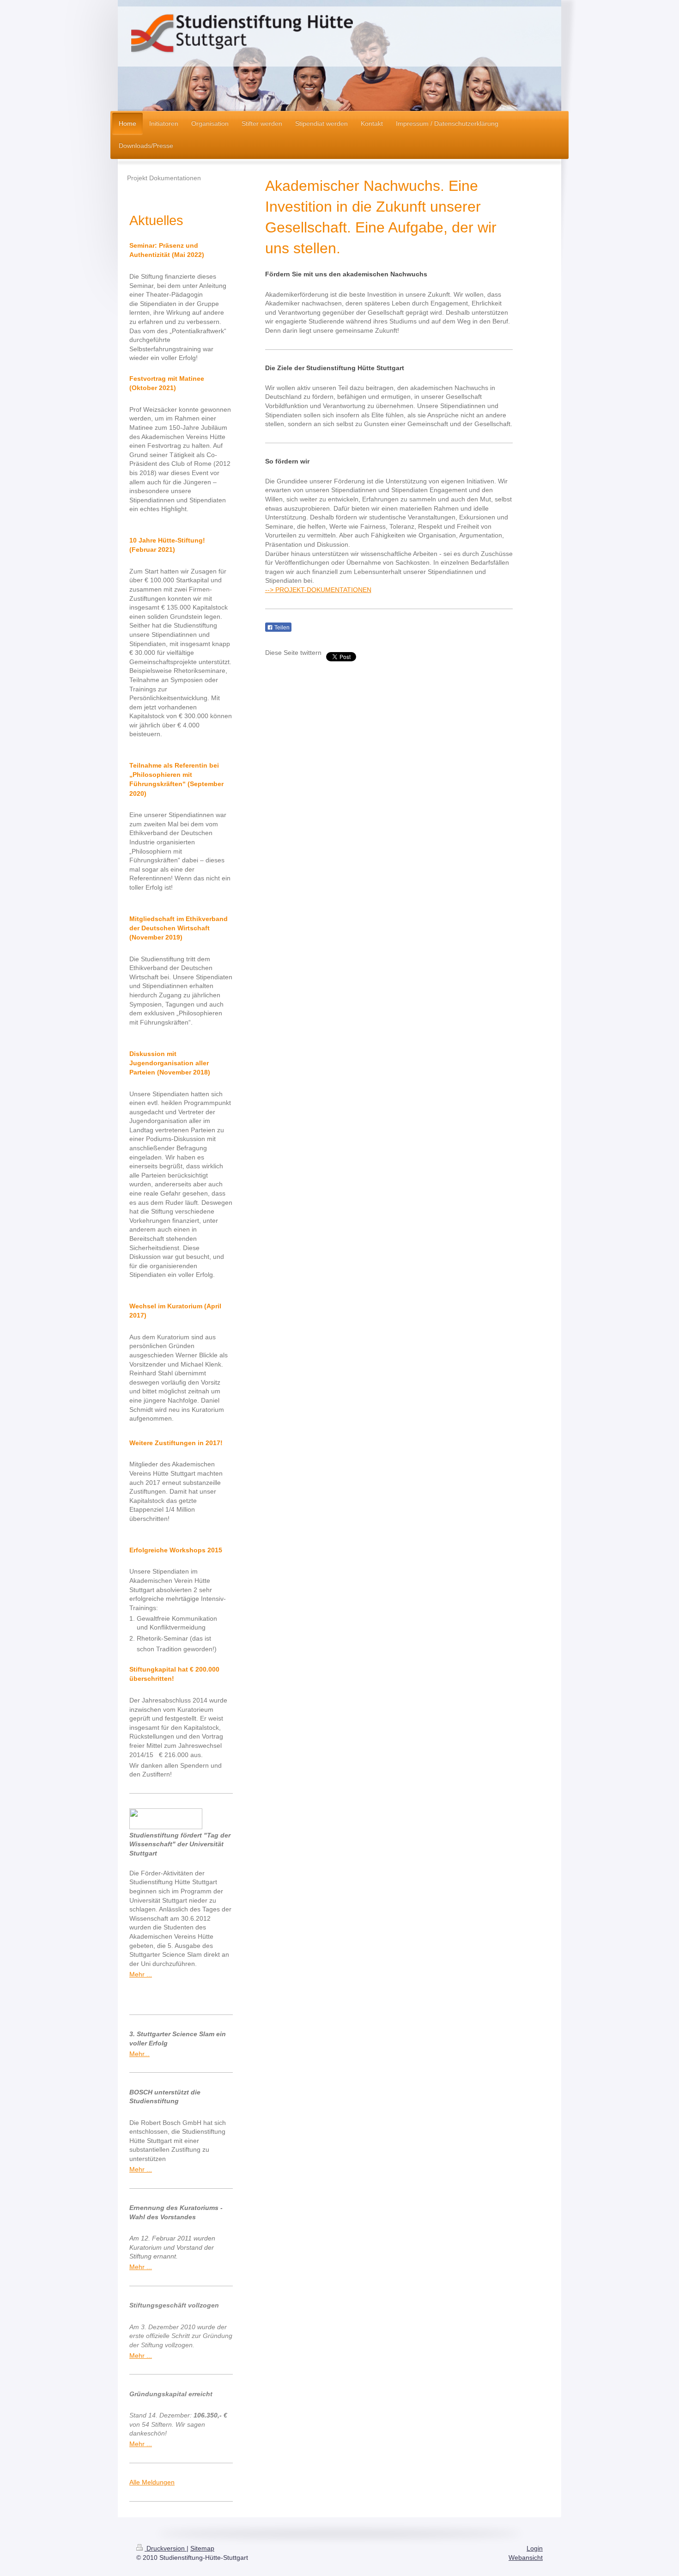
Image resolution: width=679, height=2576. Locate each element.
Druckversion (166, 2548)
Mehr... (139, 2054)
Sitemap (202, 2548)
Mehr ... (141, 1974)
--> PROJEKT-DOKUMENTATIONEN (318, 590)
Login (535, 2548)
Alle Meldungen (152, 2482)
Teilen (281, 628)
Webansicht (526, 2558)
